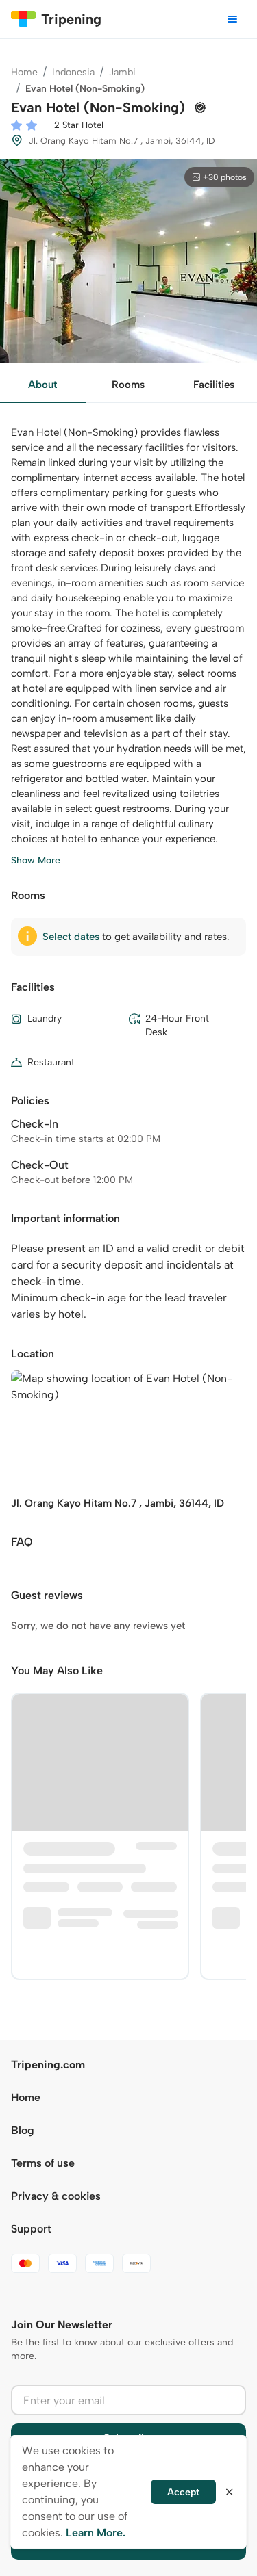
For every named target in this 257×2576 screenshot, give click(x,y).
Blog (23, 2130)
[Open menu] (232, 19)
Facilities (214, 385)
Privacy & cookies (56, 2196)
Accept (183, 2492)
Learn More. (96, 2533)
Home (24, 72)
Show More (36, 860)
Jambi (122, 72)
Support (31, 2229)
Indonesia (73, 72)
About (42, 385)
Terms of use (43, 2163)
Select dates (71, 937)
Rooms (128, 385)
